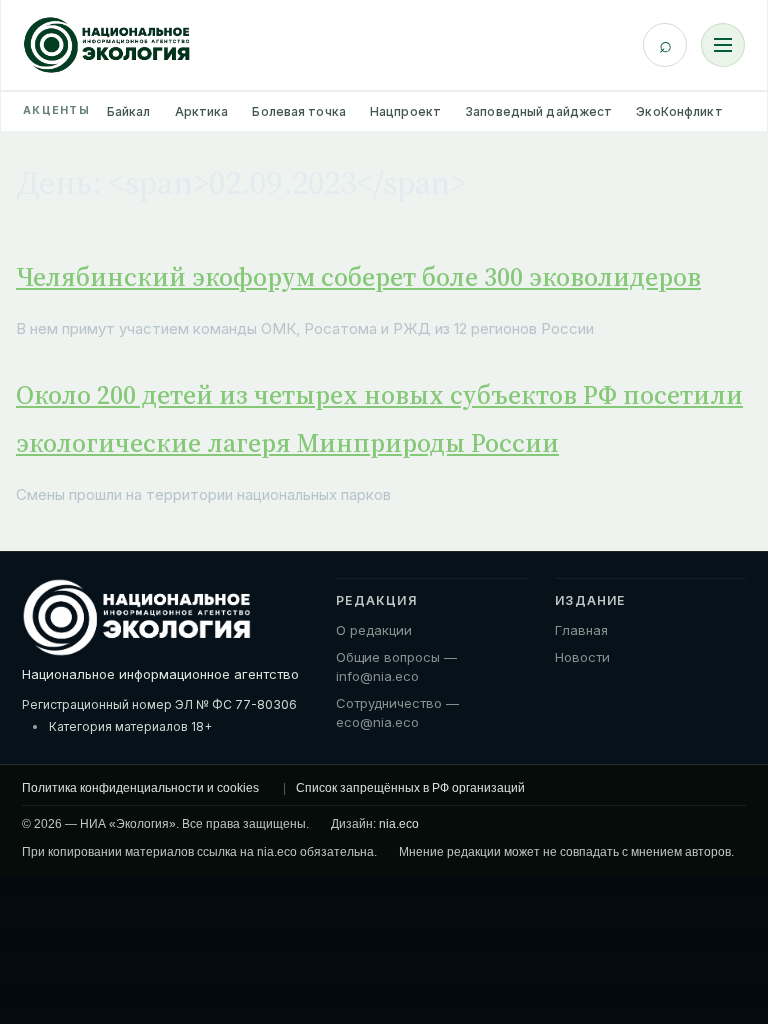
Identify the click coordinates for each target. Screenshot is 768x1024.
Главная (581, 630)
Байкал (129, 111)
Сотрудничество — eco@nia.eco (397, 713)
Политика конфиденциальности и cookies (140, 788)
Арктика (202, 111)
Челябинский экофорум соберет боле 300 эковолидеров (358, 277)
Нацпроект (405, 111)
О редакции (374, 630)
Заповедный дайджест (538, 111)
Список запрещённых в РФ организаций (410, 788)
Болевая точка (299, 111)
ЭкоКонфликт (679, 111)
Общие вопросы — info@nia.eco (396, 667)
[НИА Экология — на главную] (107, 45)
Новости (582, 657)
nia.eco (399, 824)
